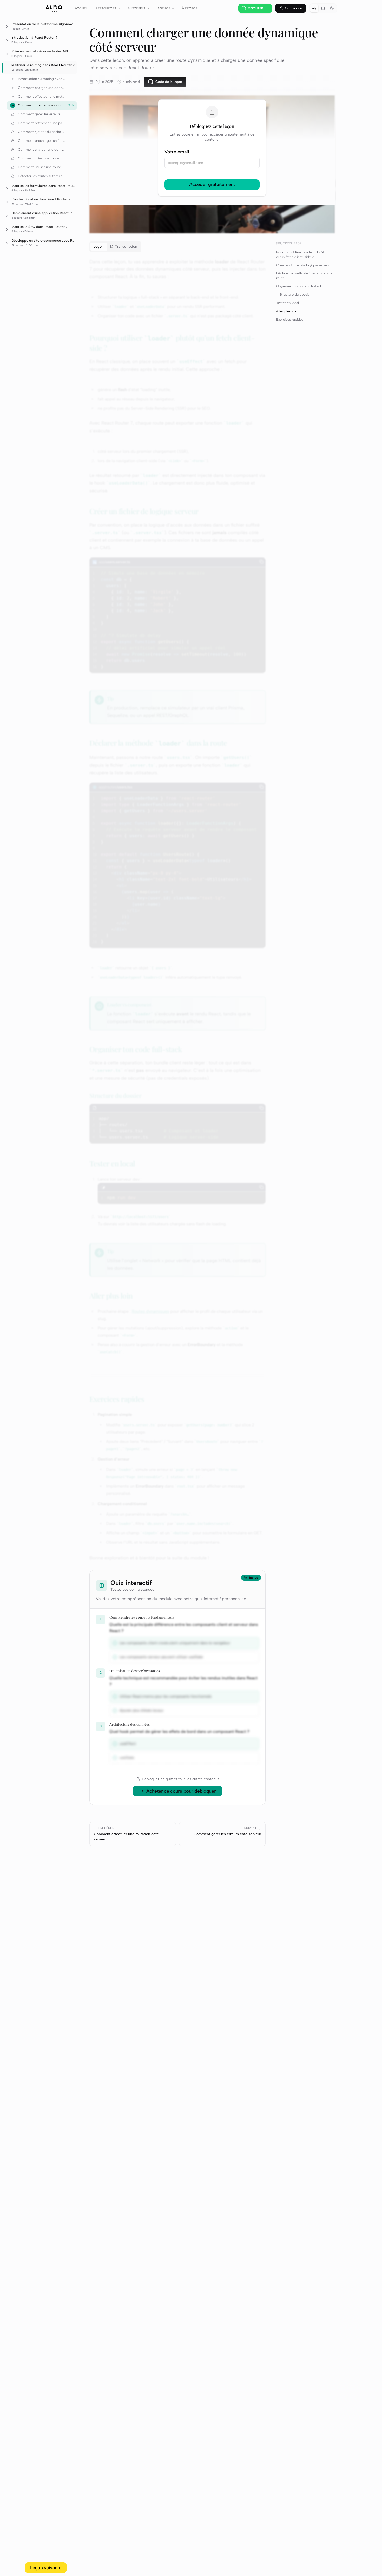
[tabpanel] (177, 910)
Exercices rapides (290, 319)
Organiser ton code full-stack (299, 286)
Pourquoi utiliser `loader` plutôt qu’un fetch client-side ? (300, 254)
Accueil (82, 8)
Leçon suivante (46, 2568)
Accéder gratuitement (212, 184)
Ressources (106, 8)
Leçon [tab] (99, 247)
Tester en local (288, 303)
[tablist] (115, 247)
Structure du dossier (295, 294)
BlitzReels (136, 8)
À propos (190, 8)
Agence (164, 8)
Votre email (177, 152)
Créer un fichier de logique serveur (303, 265)
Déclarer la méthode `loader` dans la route (304, 276)
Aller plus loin (287, 311)
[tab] (124, 247)
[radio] (314, 8)
